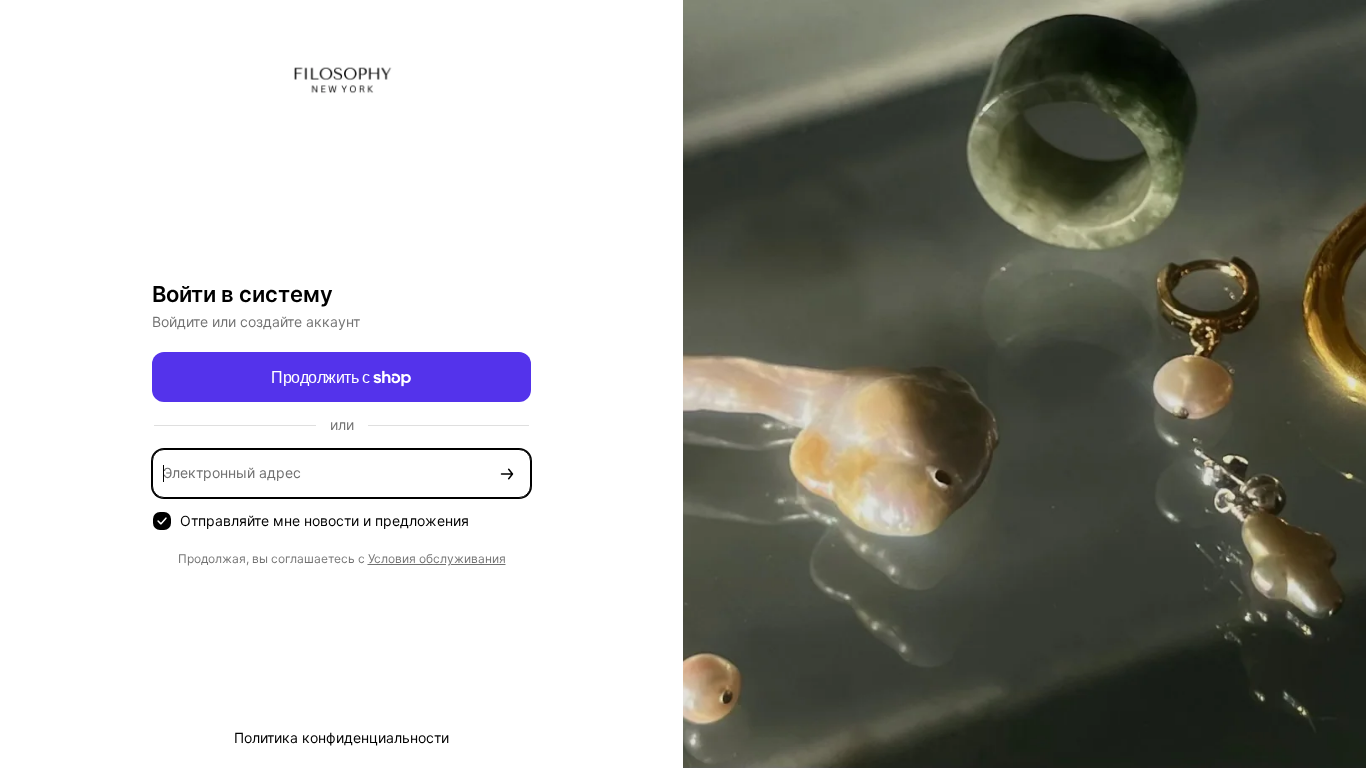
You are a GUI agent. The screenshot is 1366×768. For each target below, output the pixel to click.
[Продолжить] (507, 473)
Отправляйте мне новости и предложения (324, 520)
